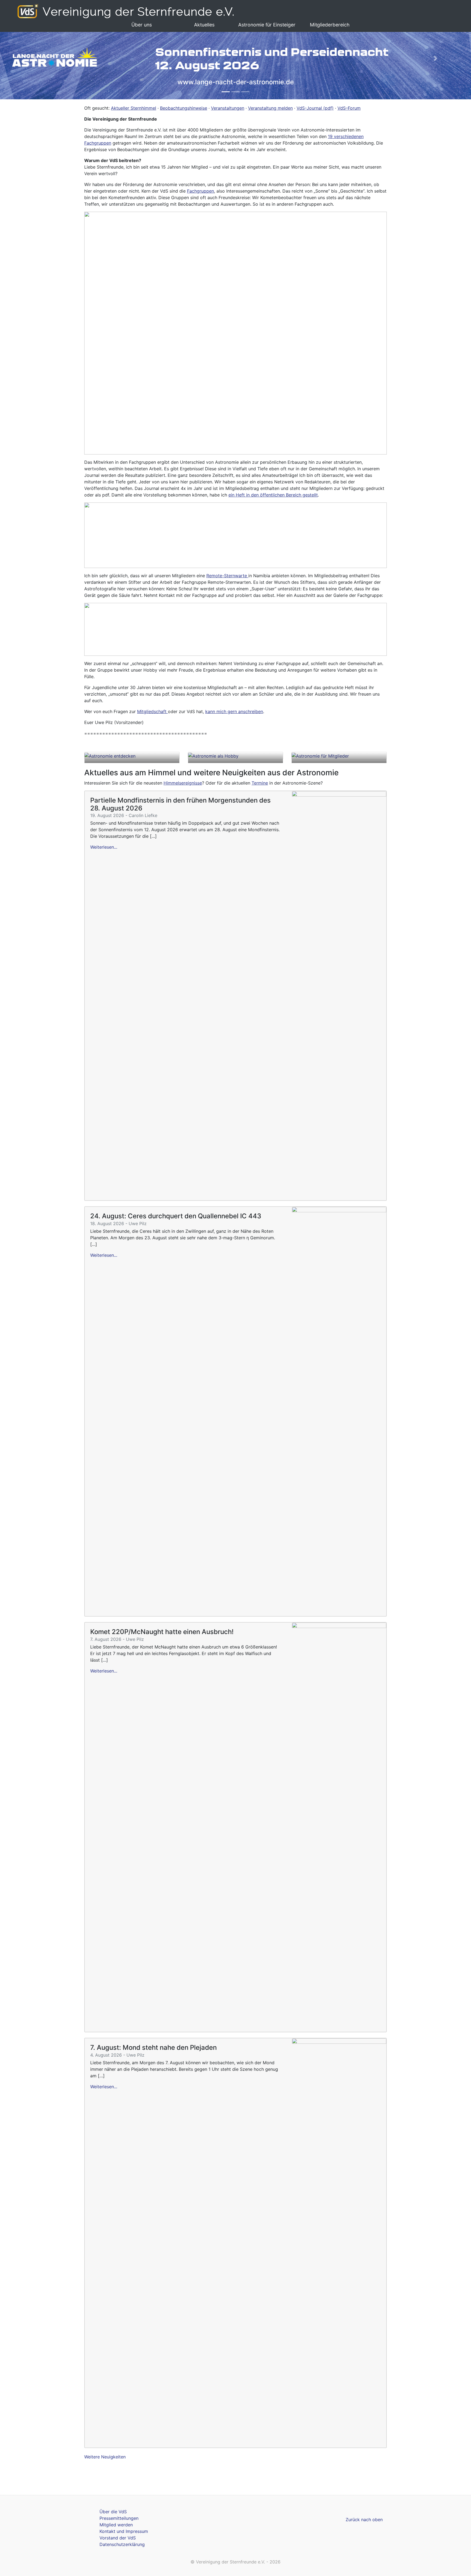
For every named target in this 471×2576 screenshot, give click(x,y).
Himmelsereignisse (183, 783)
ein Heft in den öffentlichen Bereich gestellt (273, 495)
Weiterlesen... (104, 847)
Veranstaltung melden (270, 108)
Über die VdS (113, 2512)
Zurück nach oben (364, 2520)
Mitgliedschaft (153, 711)
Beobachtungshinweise (184, 108)
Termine (260, 783)
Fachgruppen (200, 191)
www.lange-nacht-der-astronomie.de (236, 82)
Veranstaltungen (228, 108)
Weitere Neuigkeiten (105, 2457)
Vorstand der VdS (118, 2538)
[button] (35, 58)
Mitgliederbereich (330, 25)
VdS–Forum (349, 108)
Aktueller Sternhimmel (134, 108)
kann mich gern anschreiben (234, 711)
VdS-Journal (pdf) (315, 108)
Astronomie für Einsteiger (267, 25)
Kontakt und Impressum (124, 2531)
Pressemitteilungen (119, 2518)
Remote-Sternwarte (227, 576)
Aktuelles (204, 25)
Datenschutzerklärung (122, 2544)
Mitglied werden (116, 2525)
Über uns (142, 25)
